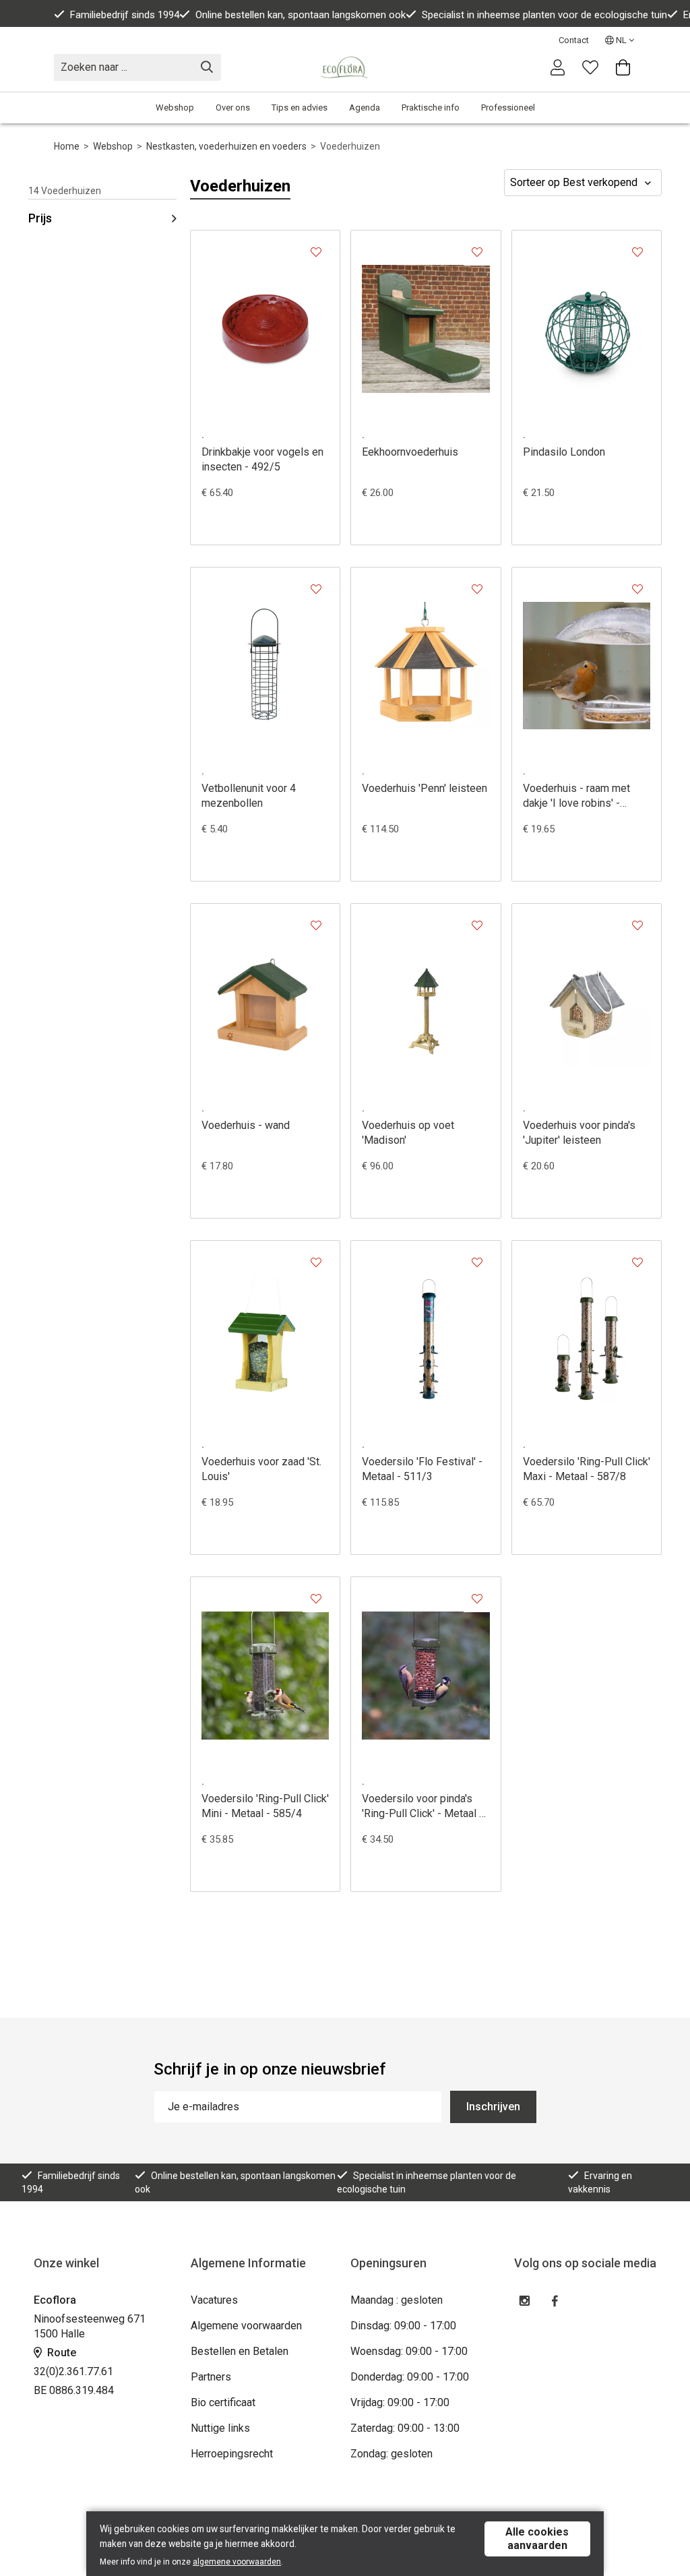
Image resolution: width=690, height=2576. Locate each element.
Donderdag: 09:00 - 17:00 (410, 2377)
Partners (211, 2377)
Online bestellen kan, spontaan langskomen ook (301, 15)
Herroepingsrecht (232, 2454)
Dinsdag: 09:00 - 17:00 (403, 2326)
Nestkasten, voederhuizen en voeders (226, 146)
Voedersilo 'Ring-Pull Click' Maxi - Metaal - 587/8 (587, 1469)
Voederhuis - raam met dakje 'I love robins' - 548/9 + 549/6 (576, 796)
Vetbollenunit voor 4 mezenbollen (249, 796)
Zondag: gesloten (391, 2454)
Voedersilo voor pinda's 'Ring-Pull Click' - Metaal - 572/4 (422, 1807)
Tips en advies (300, 108)
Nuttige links (220, 2428)
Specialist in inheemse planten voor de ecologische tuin (544, 15)
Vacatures (214, 2300)
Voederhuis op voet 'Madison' (408, 1133)
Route (60, 2353)
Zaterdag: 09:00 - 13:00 (405, 2428)
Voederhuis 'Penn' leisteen (425, 788)
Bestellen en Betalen (240, 2351)
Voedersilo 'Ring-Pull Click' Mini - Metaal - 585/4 (265, 1806)
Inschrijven (493, 2107)
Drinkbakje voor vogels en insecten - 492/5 (262, 459)
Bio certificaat (223, 2402)
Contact (574, 40)
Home (67, 146)
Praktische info (431, 108)
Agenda (365, 108)
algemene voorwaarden (237, 2562)
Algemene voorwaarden (246, 2326)
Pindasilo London (564, 452)
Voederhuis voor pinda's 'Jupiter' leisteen (579, 1133)
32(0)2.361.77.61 (73, 2371)
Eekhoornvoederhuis (410, 452)
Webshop (175, 108)
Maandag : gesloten (397, 2300)
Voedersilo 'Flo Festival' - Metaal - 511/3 (422, 1469)
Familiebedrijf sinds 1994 (125, 15)
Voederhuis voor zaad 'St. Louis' (261, 1469)
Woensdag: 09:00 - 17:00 (409, 2351)
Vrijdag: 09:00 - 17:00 (400, 2402)
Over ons (233, 108)
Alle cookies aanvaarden (537, 2539)
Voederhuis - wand (246, 1125)
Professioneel (508, 108)
